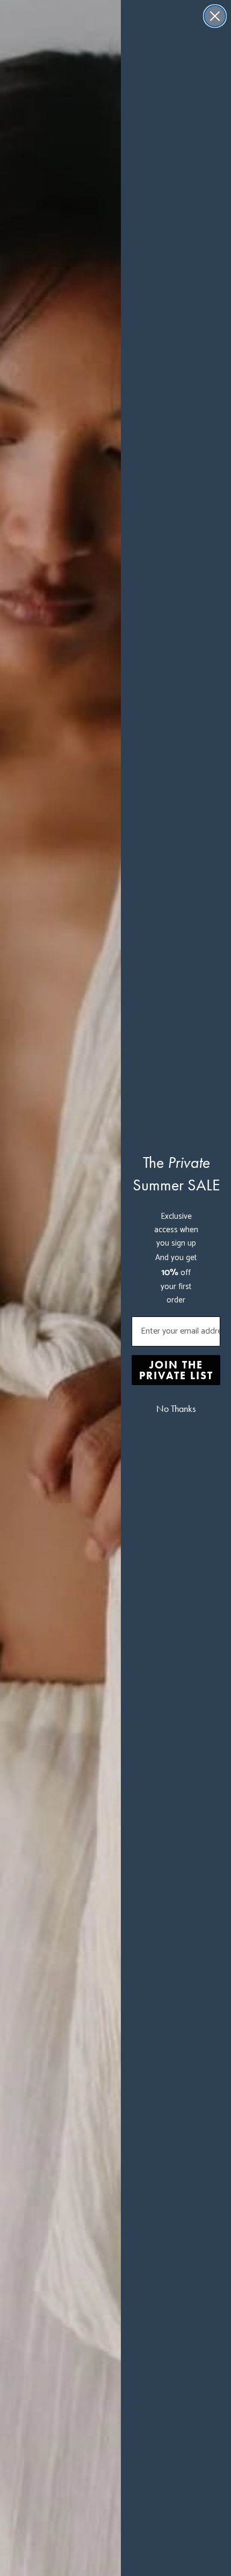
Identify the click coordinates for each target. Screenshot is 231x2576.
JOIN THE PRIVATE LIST (176, 1370)
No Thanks (176, 1409)
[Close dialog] (215, 16)
